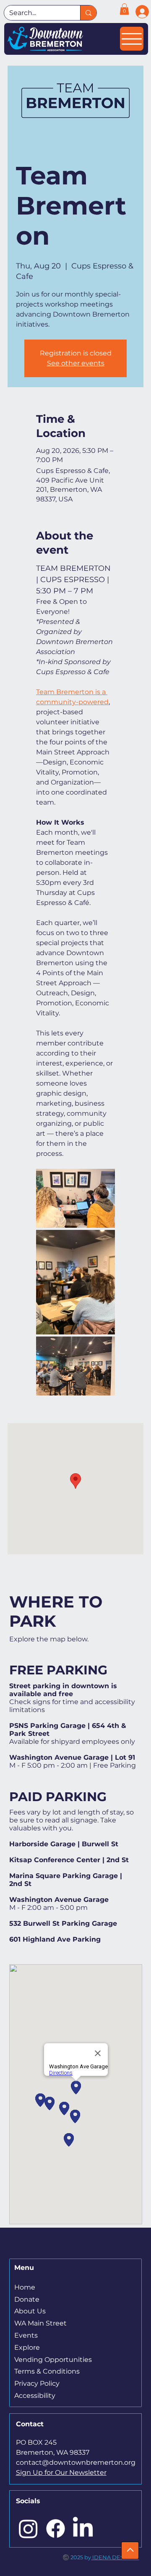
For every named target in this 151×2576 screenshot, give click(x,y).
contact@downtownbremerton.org (76, 2462)
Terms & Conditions (47, 2371)
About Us (30, 2311)
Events (26, 2335)
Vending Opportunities (53, 2360)
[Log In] (139, 12)
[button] (124, 9)
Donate (27, 2299)
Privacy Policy (37, 2383)
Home (25, 2287)
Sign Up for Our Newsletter (61, 2472)
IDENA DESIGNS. (115, 2557)
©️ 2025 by (77, 2557)
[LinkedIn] (83, 2529)
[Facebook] (56, 2529)
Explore (27, 2347)
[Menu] (132, 39)
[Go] (130, 2550)
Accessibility (35, 2396)
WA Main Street (40, 2323)
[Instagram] (28, 2529)
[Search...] (88, 13)
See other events (76, 363)
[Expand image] (75, 1198)
